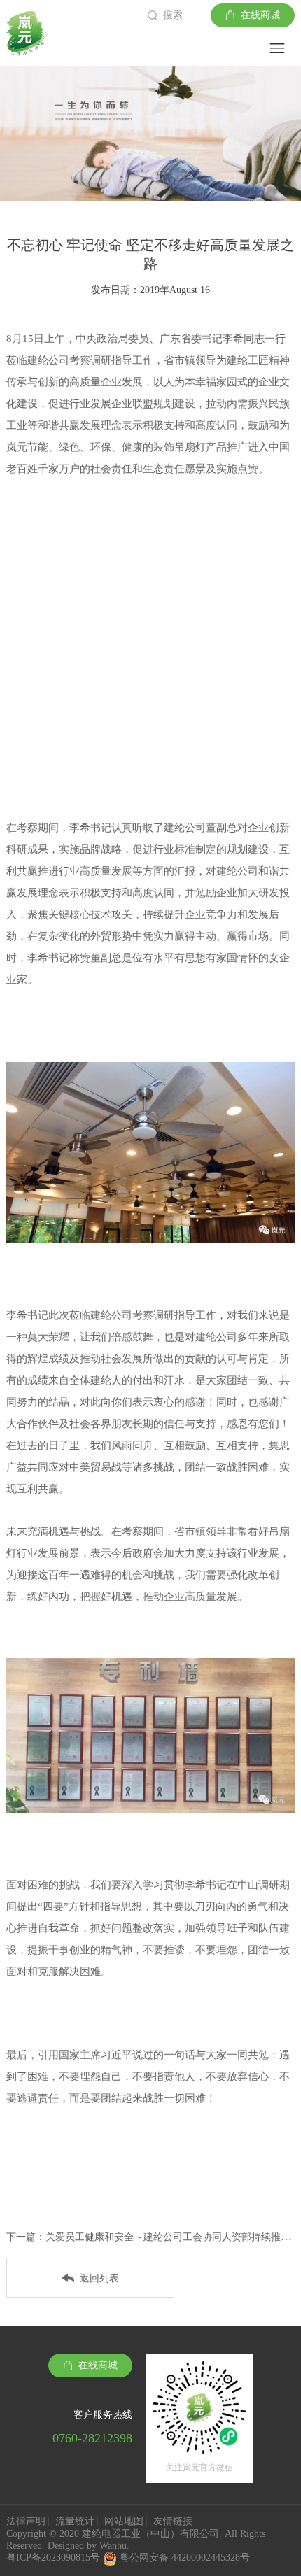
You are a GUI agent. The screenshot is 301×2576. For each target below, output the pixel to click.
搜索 (173, 15)
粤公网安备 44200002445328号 (185, 2557)
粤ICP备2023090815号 (55, 2557)
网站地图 (124, 2521)
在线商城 (260, 15)
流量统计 (75, 2521)
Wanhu (113, 2546)
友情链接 (173, 2521)
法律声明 (26, 2521)
